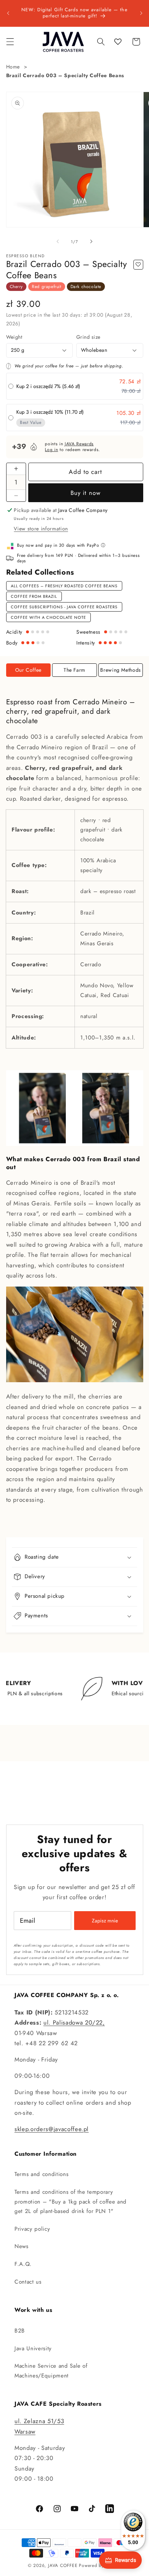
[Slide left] (58, 242)
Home (13, 67)
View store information (41, 529)
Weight (14, 337)
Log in (51, 450)
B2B (20, 2331)
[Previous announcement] (8, 13)
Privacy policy (32, 2229)
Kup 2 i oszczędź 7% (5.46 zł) (48, 386)
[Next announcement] (141, 13)
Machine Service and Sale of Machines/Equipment (51, 2371)
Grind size (88, 337)
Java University (33, 2348)
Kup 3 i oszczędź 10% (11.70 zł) (50, 412)
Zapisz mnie (105, 1921)
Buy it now (86, 493)
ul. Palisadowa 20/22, (74, 2022)
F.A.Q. (23, 2264)
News (22, 2246)
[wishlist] (118, 42)
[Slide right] (91, 242)
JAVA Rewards (79, 444)
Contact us (28, 2282)
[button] (10, 42)
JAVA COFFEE (63, 2565)
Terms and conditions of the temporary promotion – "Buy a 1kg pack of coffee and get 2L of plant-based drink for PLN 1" (71, 2202)
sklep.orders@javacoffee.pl (52, 2129)
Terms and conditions (41, 2174)
